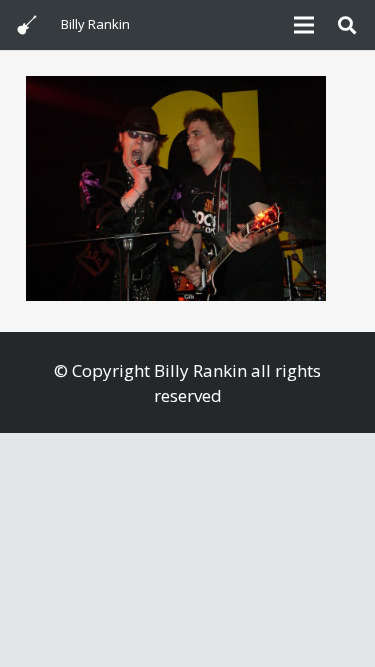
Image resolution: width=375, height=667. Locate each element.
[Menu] (303, 25)
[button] (347, 25)
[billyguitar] (27, 25)
